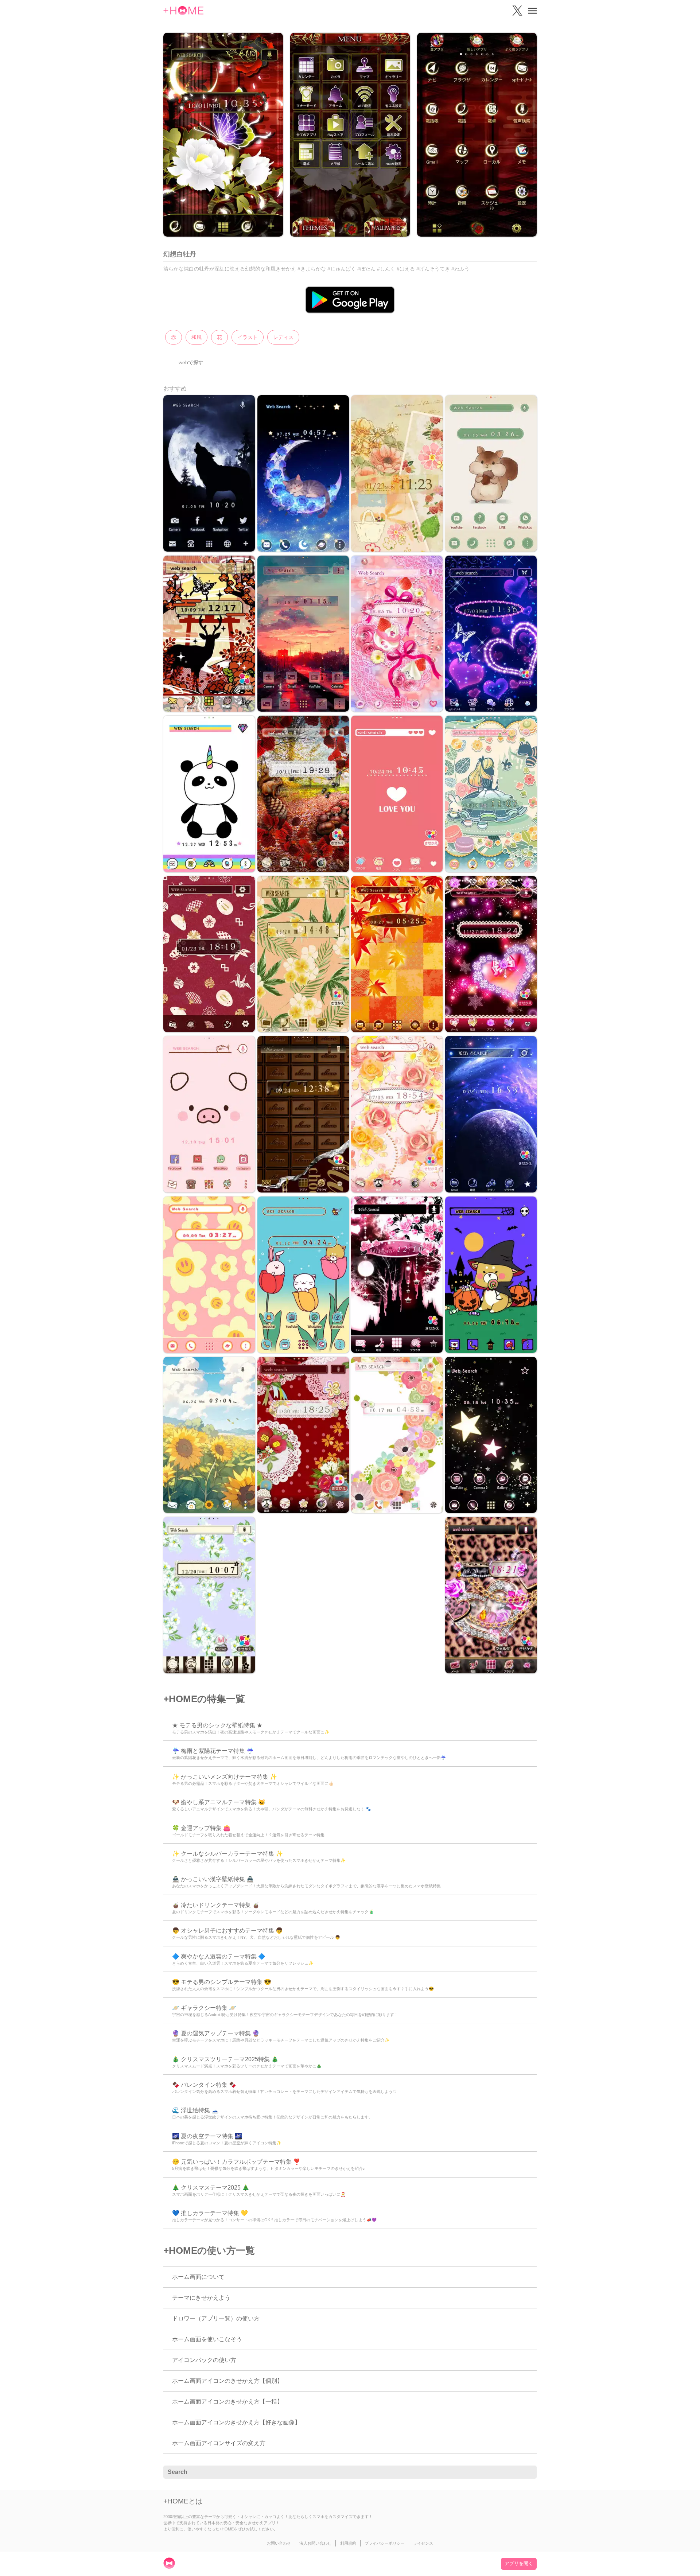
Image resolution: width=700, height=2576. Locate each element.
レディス (283, 337)
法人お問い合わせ (315, 2543)
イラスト (248, 337)
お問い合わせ (279, 2543)
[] (527, 2472)
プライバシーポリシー (385, 2543)
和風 (197, 337)
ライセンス (423, 2543)
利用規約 (348, 2543)
